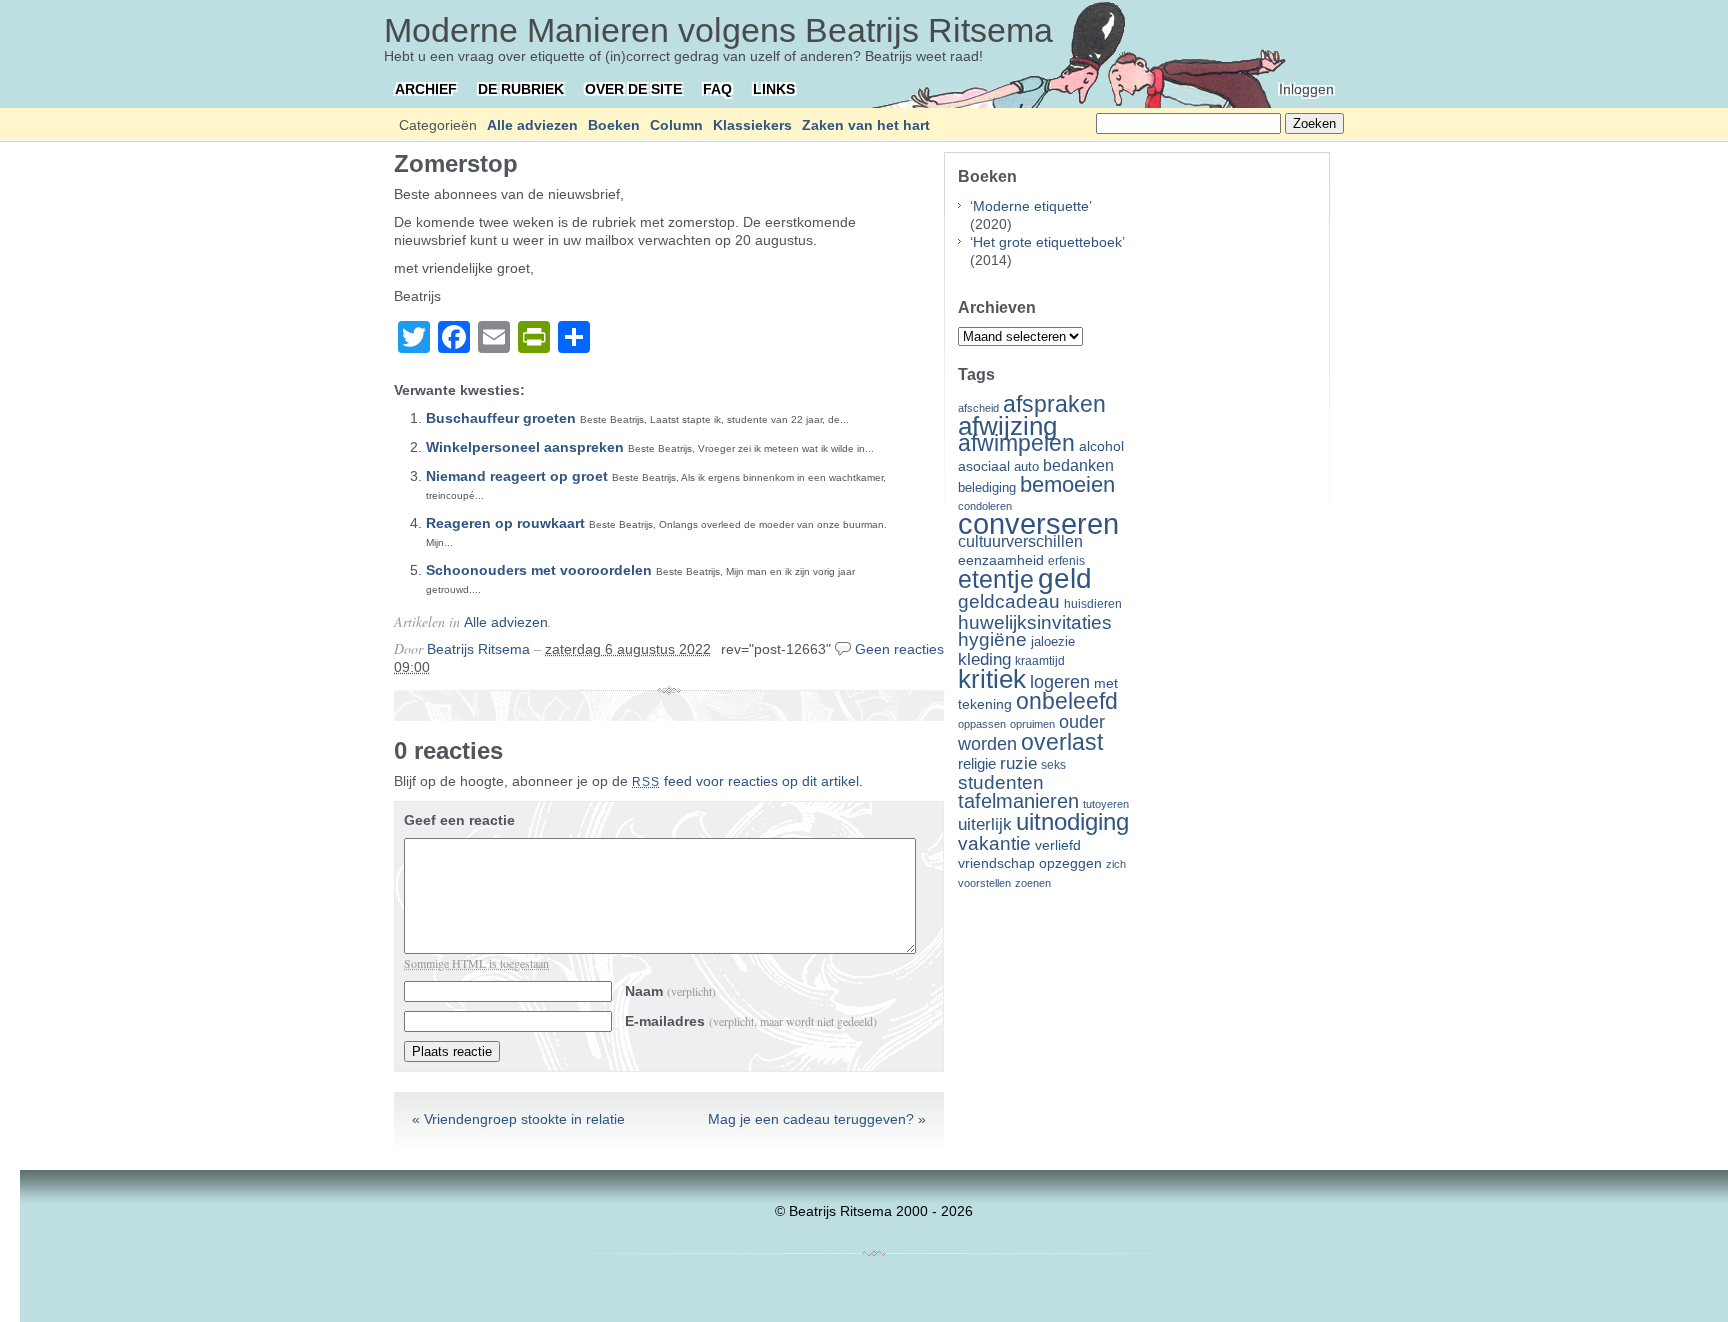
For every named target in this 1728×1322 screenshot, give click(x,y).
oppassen (982, 724)
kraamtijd (1040, 661)
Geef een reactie (459, 820)
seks (1053, 765)
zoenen (1033, 883)
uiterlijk (985, 824)
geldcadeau (1009, 601)
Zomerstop (456, 163)
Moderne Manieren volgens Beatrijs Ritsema (718, 30)
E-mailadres (751, 1021)
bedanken (1078, 465)
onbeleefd (1067, 701)
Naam (670, 991)
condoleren (985, 506)
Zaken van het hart (866, 125)
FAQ (717, 89)
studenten (1001, 782)
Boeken (614, 125)
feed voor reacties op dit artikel (745, 781)
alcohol (1101, 446)
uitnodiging (1072, 821)
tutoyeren (1106, 804)
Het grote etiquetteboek (1047, 242)
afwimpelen (1016, 443)
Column (676, 125)
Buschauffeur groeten (501, 418)
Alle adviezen (532, 125)
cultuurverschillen (1020, 541)
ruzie (1018, 763)
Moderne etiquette (1031, 206)
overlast (1062, 742)
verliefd (1058, 845)
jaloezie (1053, 641)
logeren (1060, 682)
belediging (987, 488)
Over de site (633, 89)
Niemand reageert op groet (517, 476)
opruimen (1032, 724)
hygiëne (992, 639)
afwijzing (1007, 426)
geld (1065, 578)
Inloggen (1306, 89)
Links (774, 89)
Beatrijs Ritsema (478, 649)
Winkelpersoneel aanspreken (525, 447)
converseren (1038, 523)
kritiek (992, 679)
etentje (996, 579)
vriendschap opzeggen (1030, 863)
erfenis (1066, 561)
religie (977, 764)
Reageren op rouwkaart (505, 523)
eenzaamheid (1001, 560)
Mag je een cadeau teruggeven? (811, 1119)
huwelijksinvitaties (1035, 622)
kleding (984, 659)
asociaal (984, 466)
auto (1026, 467)
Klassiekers (752, 125)
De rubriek (521, 89)
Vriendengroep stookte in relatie (524, 1119)
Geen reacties (899, 649)
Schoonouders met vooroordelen (539, 570)
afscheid (978, 408)
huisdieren (1093, 604)
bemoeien (1067, 484)
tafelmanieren (1018, 801)
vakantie (994, 843)
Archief (426, 89)
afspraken (1054, 404)
